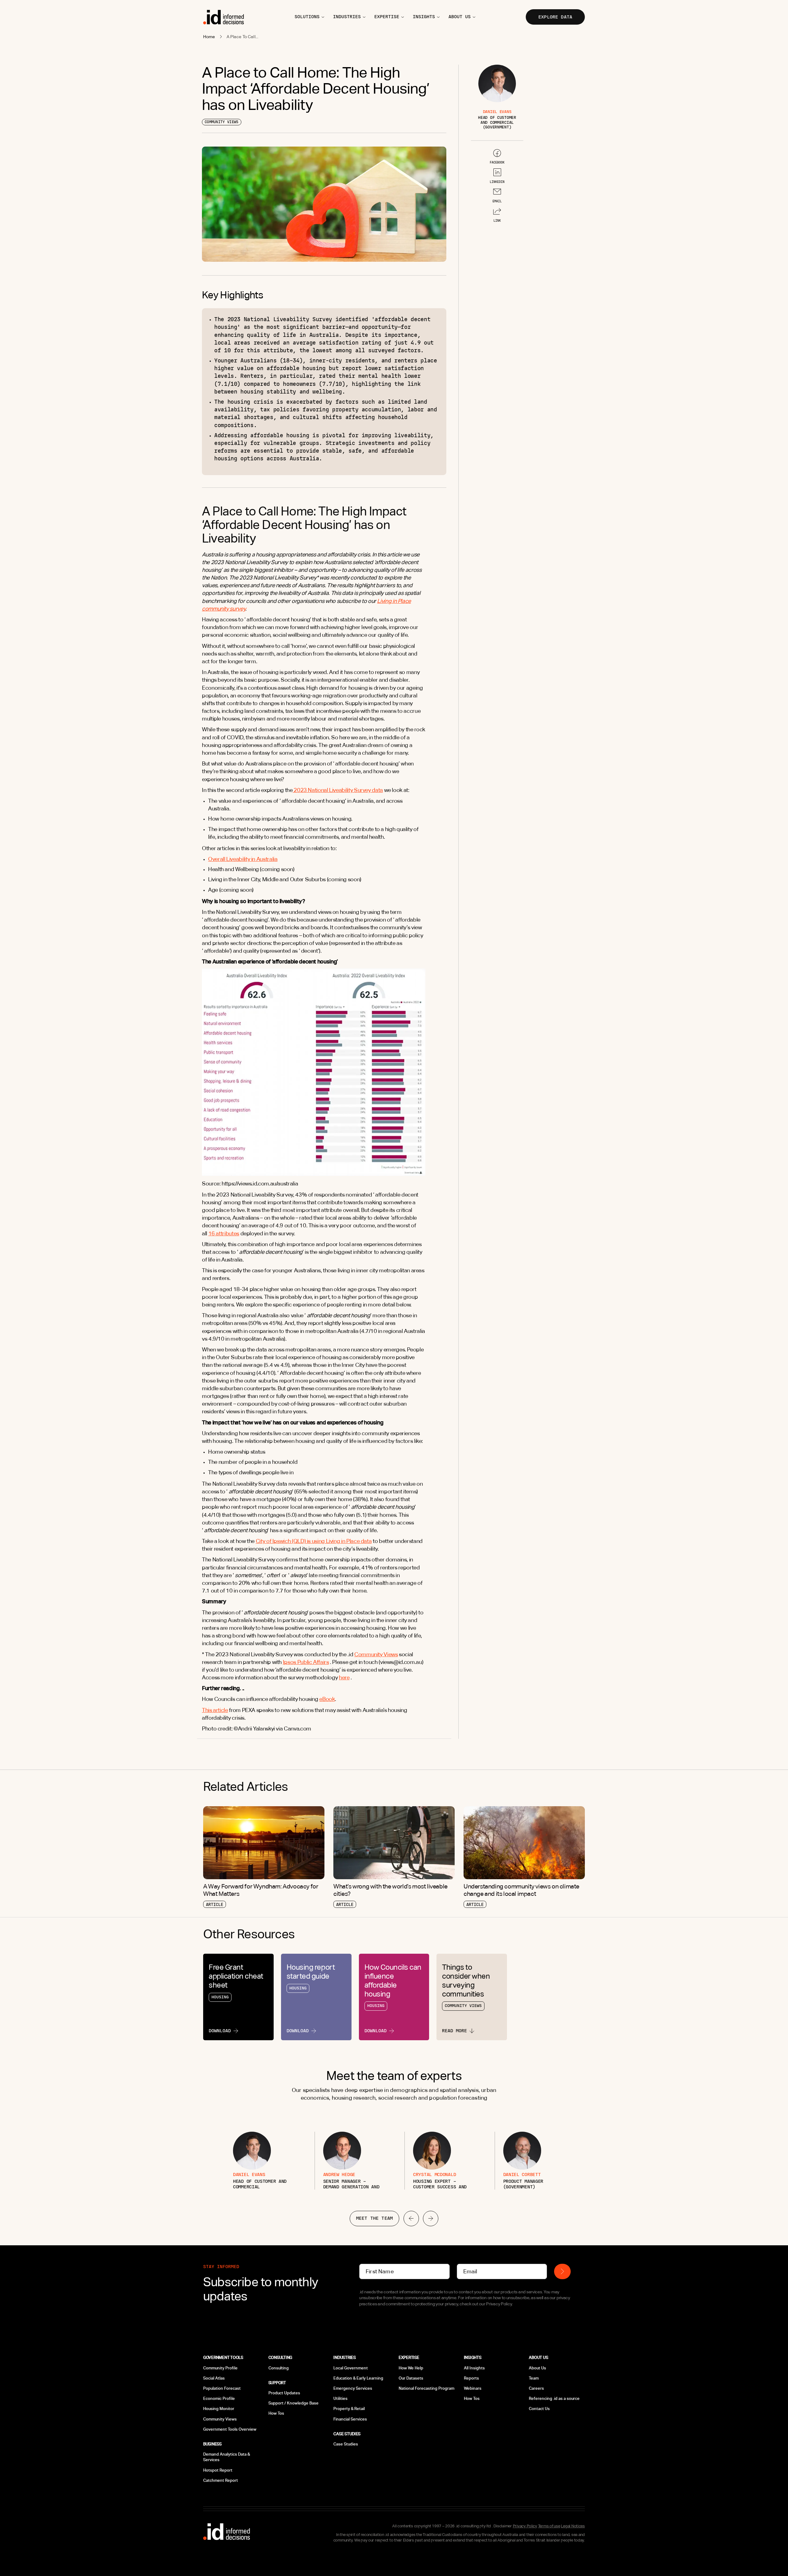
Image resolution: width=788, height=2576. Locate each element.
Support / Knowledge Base (293, 2403)
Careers (536, 2388)
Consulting (279, 2368)
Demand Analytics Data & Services (227, 2457)
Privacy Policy (525, 2526)
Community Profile (220, 2368)
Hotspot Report (218, 2470)
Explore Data (555, 17)
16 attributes (224, 1233)
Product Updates (284, 2393)
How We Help (411, 2368)
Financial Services (350, 2419)
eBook (327, 1699)
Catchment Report (221, 2480)
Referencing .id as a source (554, 2398)
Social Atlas (214, 2378)
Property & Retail (349, 2409)
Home (209, 37)
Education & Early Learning (358, 2378)
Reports (471, 2378)
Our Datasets (411, 2378)
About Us (537, 2368)
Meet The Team (374, 2218)
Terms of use (549, 2526)
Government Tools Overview (230, 2429)
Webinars (473, 2388)
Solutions (307, 17)
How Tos (276, 2413)
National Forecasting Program (426, 2388)
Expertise (387, 17)
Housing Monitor (219, 2409)
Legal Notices (573, 2526)
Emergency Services (353, 2388)
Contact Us (539, 2409)
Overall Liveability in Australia (243, 859)
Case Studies (346, 2444)
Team (534, 2378)
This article (215, 1710)
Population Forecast (222, 2388)
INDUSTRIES (347, 17)
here (344, 1677)
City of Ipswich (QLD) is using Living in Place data (314, 1541)
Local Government (351, 2368)
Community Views (376, 1654)
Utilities (340, 2398)
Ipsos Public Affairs (306, 1662)
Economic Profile (219, 2398)
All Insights (474, 2368)
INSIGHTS (424, 17)
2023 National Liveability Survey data (338, 790)
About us (460, 17)
